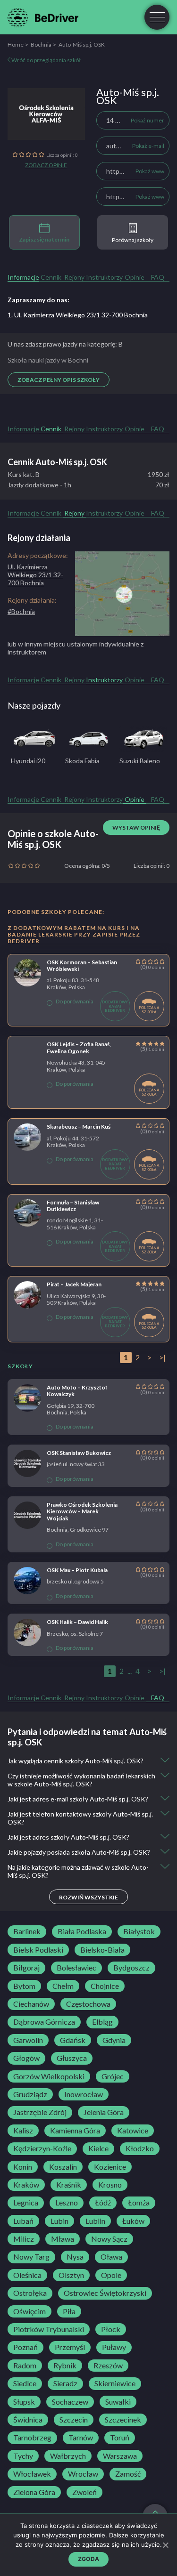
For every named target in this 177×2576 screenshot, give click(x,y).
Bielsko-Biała (102, 1950)
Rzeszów (108, 2366)
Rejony (74, 277)
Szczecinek (123, 2420)
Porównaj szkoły (133, 240)
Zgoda (88, 2559)
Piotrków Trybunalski (49, 2329)
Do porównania (75, 1001)
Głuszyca (72, 2058)
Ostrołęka (30, 2293)
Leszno (67, 2203)
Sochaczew (70, 2402)
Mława (63, 2239)
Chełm (63, 1986)
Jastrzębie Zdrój (40, 2112)
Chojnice (105, 1986)
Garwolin (28, 2040)
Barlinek (27, 1931)
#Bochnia (21, 611)
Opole (111, 2275)
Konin (23, 2167)
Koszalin (63, 2167)
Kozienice (110, 2167)
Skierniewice (115, 2383)
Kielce (98, 2148)
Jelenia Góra (104, 2112)
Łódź (103, 2203)
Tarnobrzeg (32, 2438)
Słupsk (24, 2402)
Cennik (51, 277)
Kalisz (23, 2131)
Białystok (139, 1931)
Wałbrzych (68, 2456)
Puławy (114, 2347)
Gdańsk (73, 2040)
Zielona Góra (34, 2492)
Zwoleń (84, 2492)
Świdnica (28, 2420)
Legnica (26, 2203)
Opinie (135, 277)
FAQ (158, 277)
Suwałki (118, 2402)
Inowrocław (84, 2094)
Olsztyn (71, 2275)
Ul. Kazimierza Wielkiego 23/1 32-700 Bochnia (35, 575)
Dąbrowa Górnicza (44, 2022)
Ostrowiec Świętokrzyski (105, 2293)
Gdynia (114, 2040)
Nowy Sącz (109, 2239)
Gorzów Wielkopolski (49, 2076)
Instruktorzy (104, 277)
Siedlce (25, 2383)
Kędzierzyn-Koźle (42, 2148)
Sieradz (65, 2383)
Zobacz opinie (46, 165)
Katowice (133, 2131)
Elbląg (102, 2022)
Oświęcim (29, 2311)
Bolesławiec (76, 1968)
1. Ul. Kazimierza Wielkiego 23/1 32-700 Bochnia (78, 315)
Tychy (23, 2456)
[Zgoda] (165, 2545)
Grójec (113, 2076)
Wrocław (83, 2474)
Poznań (25, 2347)
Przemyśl (70, 2347)
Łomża (139, 2203)
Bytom (24, 1986)
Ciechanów (31, 2004)
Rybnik (65, 2366)
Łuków (133, 2221)
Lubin (59, 2221)
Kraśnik (69, 2185)
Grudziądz (30, 2094)
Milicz (24, 2239)
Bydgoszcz (131, 1968)
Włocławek (32, 2474)
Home (16, 44)
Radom (25, 2366)
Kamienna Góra (75, 2131)
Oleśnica (27, 2275)
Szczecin (74, 2420)
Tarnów (81, 2438)
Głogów (26, 2058)
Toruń (120, 2438)
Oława (111, 2257)
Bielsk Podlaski (38, 1950)
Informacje (23, 277)
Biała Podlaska (82, 1931)
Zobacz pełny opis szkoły (59, 380)
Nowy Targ (31, 2257)
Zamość (128, 2474)
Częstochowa (88, 2004)
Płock (111, 2329)
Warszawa (120, 2456)
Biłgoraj (26, 1968)
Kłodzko (140, 2148)
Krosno (110, 2185)
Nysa (75, 2257)
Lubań (23, 2221)
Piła (69, 2311)
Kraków (26, 2185)
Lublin (95, 2221)
